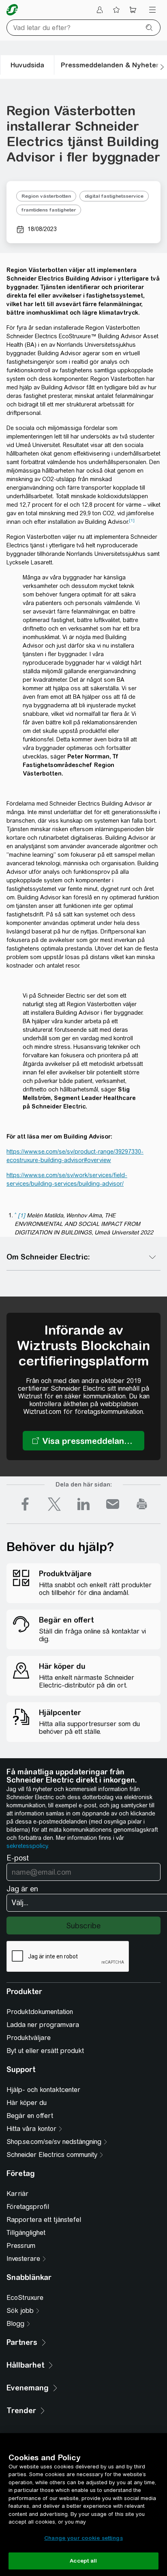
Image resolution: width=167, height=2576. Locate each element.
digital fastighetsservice (114, 196)
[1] (132, 520)
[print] (142, 1504)
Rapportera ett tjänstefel (44, 2220)
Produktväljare (29, 2038)
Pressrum (21, 2246)
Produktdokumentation (40, 2012)
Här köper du (27, 2103)
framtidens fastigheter (49, 210)
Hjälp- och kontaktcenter (43, 2090)
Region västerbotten (46, 196)
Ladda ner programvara (43, 2025)
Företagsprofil (28, 2207)
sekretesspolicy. (28, 1846)
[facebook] (25, 1504)
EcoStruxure (25, 2298)
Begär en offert (30, 2116)
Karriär (17, 2194)
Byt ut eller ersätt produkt (45, 2051)
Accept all (83, 2561)
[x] (54, 1504)
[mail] (113, 1504)
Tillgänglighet (26, 2233)
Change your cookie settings (83, 2538)
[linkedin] (83, 1504)
